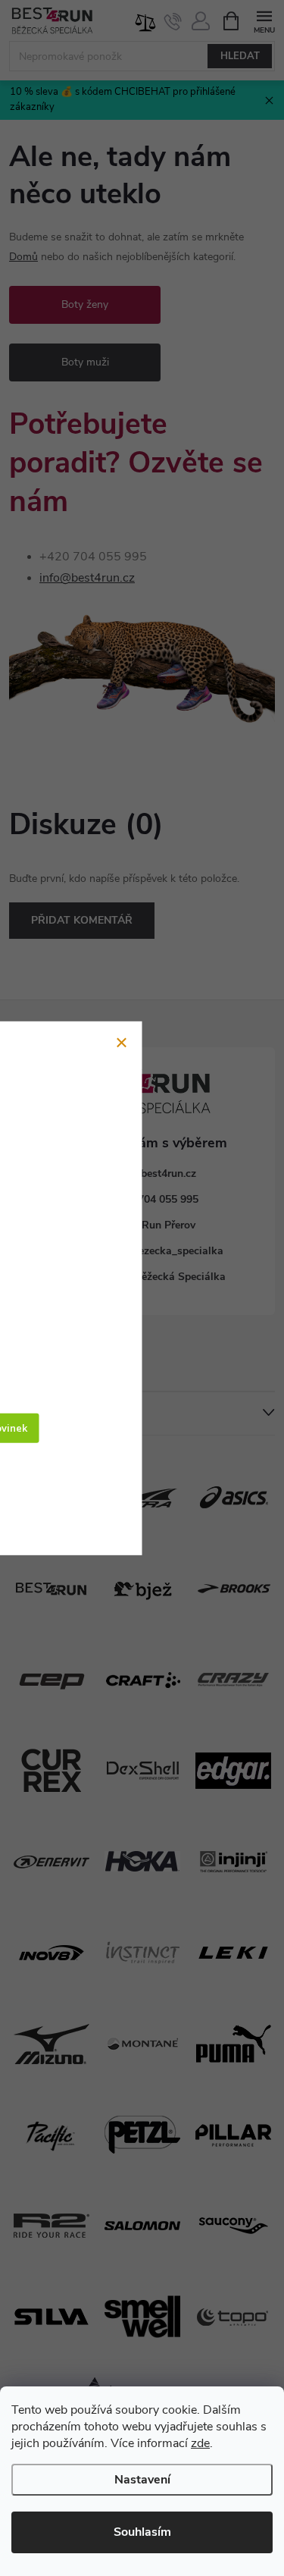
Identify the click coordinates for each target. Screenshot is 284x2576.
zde (200, 2443)
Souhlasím (142, 2532)
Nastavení (142, 2480)
